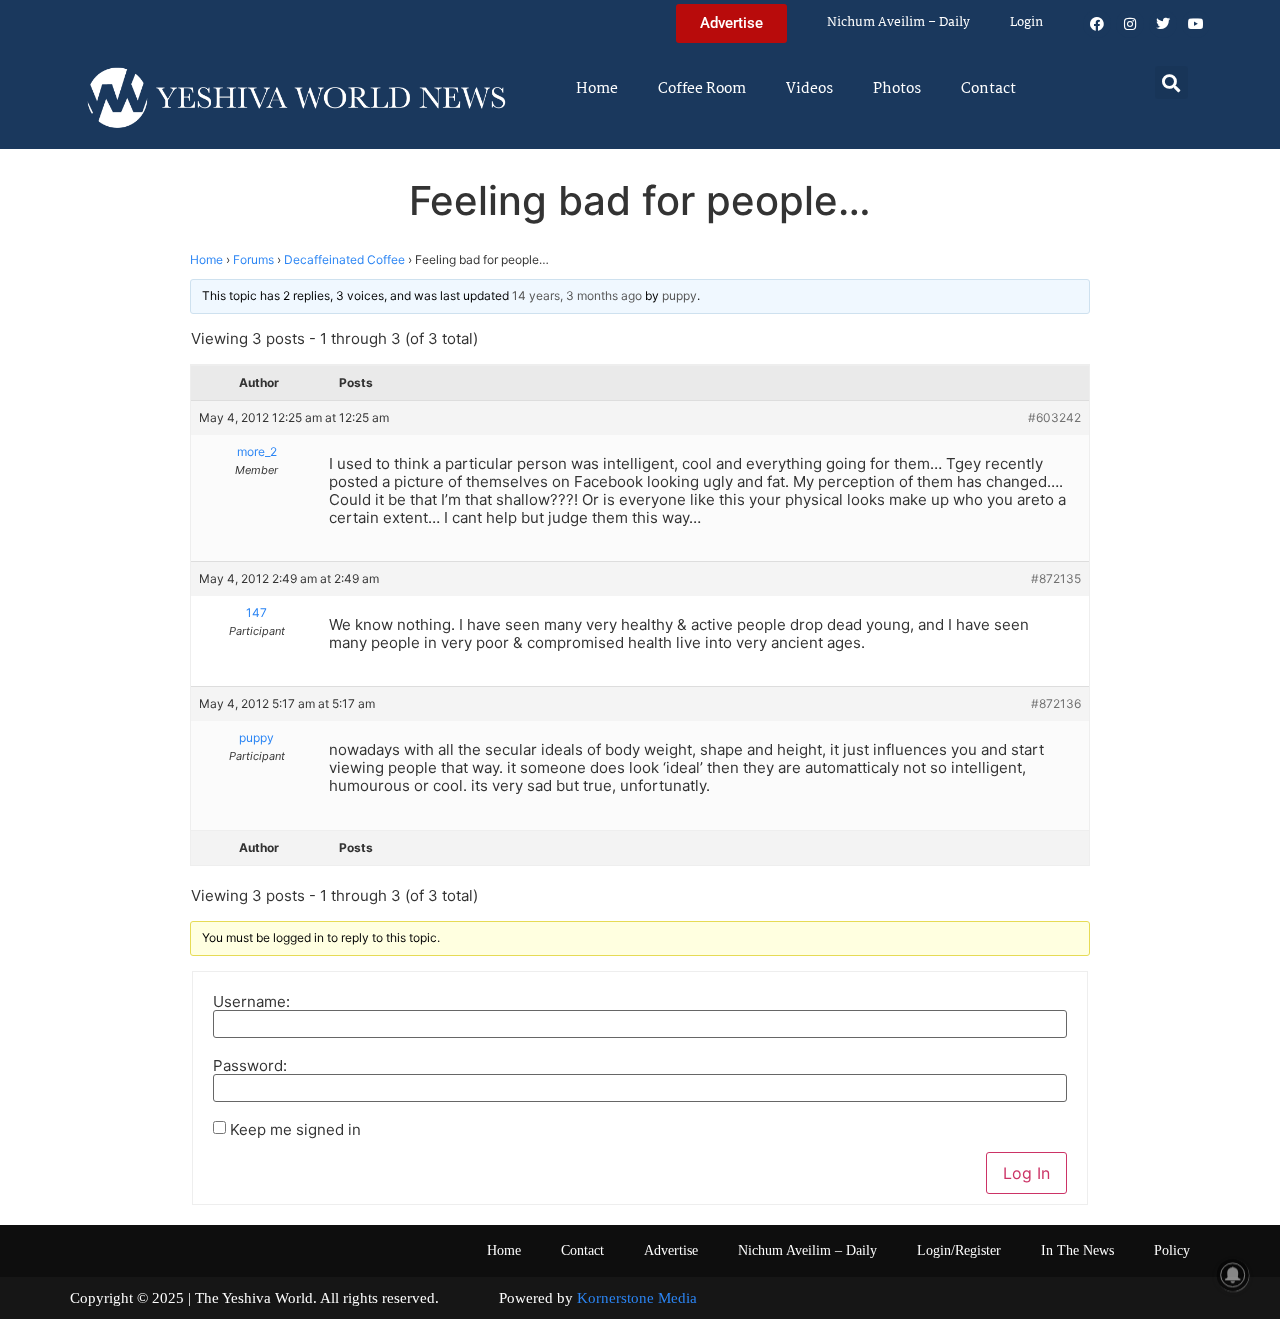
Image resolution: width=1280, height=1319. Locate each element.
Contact (988, 89)
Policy (1172, 1250)
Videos (809, 89)
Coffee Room (702, 89)
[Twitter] (1163, 24)
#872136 (1056, 703)
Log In (1026, 1173)
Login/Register (959, 1250)
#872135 (1056, 578)
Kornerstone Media (637, 1298)
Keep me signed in (295, 1129)
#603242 (1054, 417)
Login (1026, 22)
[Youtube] (1196, 24)
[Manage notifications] (1233, 1275)
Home (597, 89)
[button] (1171, 82)
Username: (251, 1001)
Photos (897, 89)
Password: (250, 1065)
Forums (253, 259)
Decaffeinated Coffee (344, 259)
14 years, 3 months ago (577, 295)
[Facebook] (1097, 24)
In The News (1077, 1250)
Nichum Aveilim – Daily (898, 22)
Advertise (671, 1250)
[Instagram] (1130, 24)
